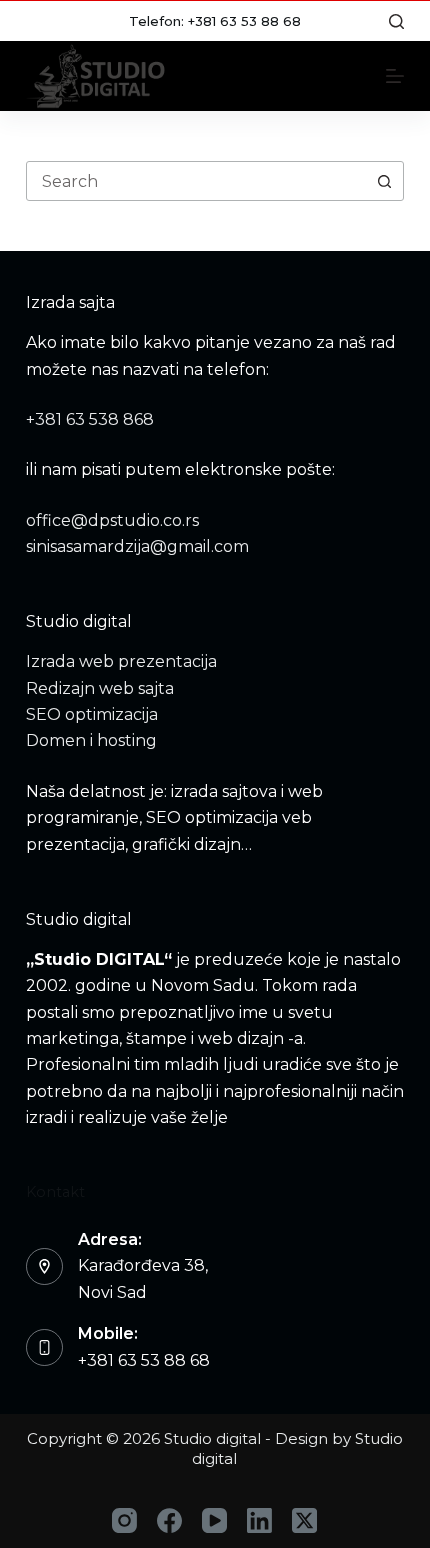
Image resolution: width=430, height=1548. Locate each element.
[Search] (396, 21)
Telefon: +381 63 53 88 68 (215, 21)
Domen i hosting (91, 740)
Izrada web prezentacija (121, 661)
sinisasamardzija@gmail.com (137, 546)
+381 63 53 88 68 (144, 1360)
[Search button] (384, 181)
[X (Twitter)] (304, 1520)
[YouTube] (214, 1520)
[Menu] (395, 76)
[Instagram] (124, 1520)
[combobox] (196, 181)
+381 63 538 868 (90, 419)
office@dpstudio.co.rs (112, 520)
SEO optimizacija (92, 714)
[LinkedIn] (259, 1520)
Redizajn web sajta (100, 688)
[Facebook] (169, 1520)
